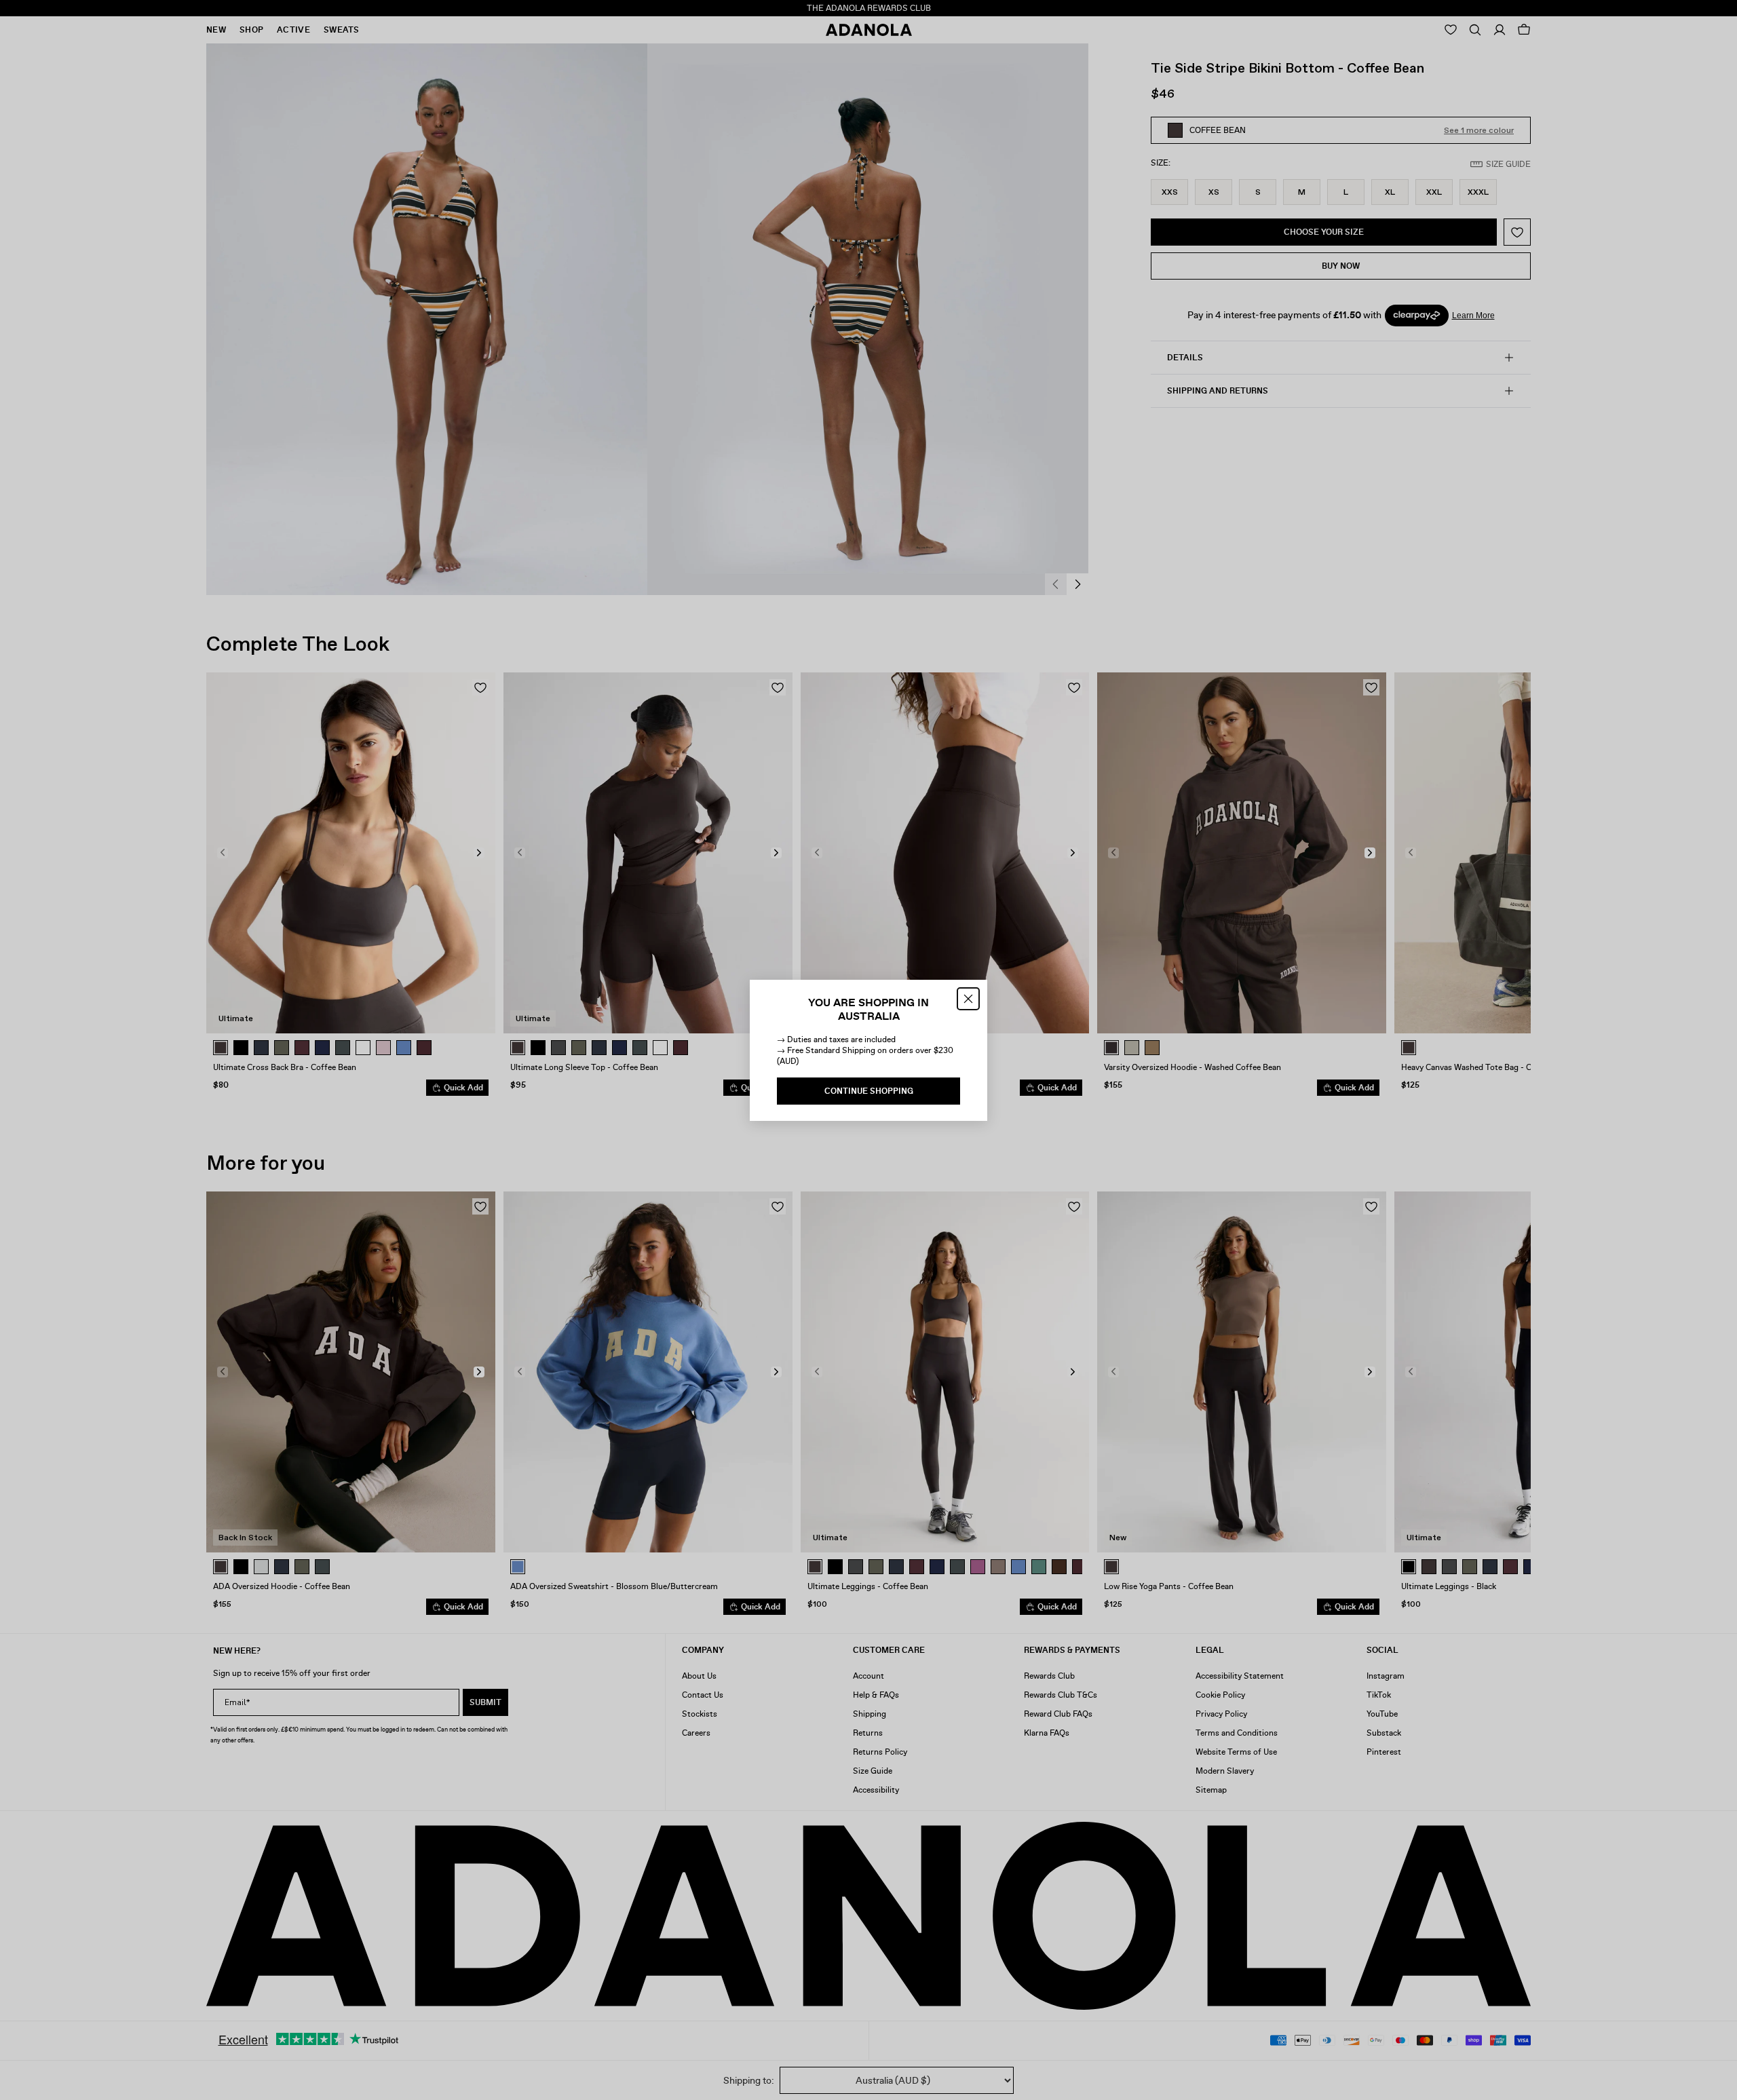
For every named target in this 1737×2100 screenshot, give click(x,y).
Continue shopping (869, 1091)
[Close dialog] (968, 999)
